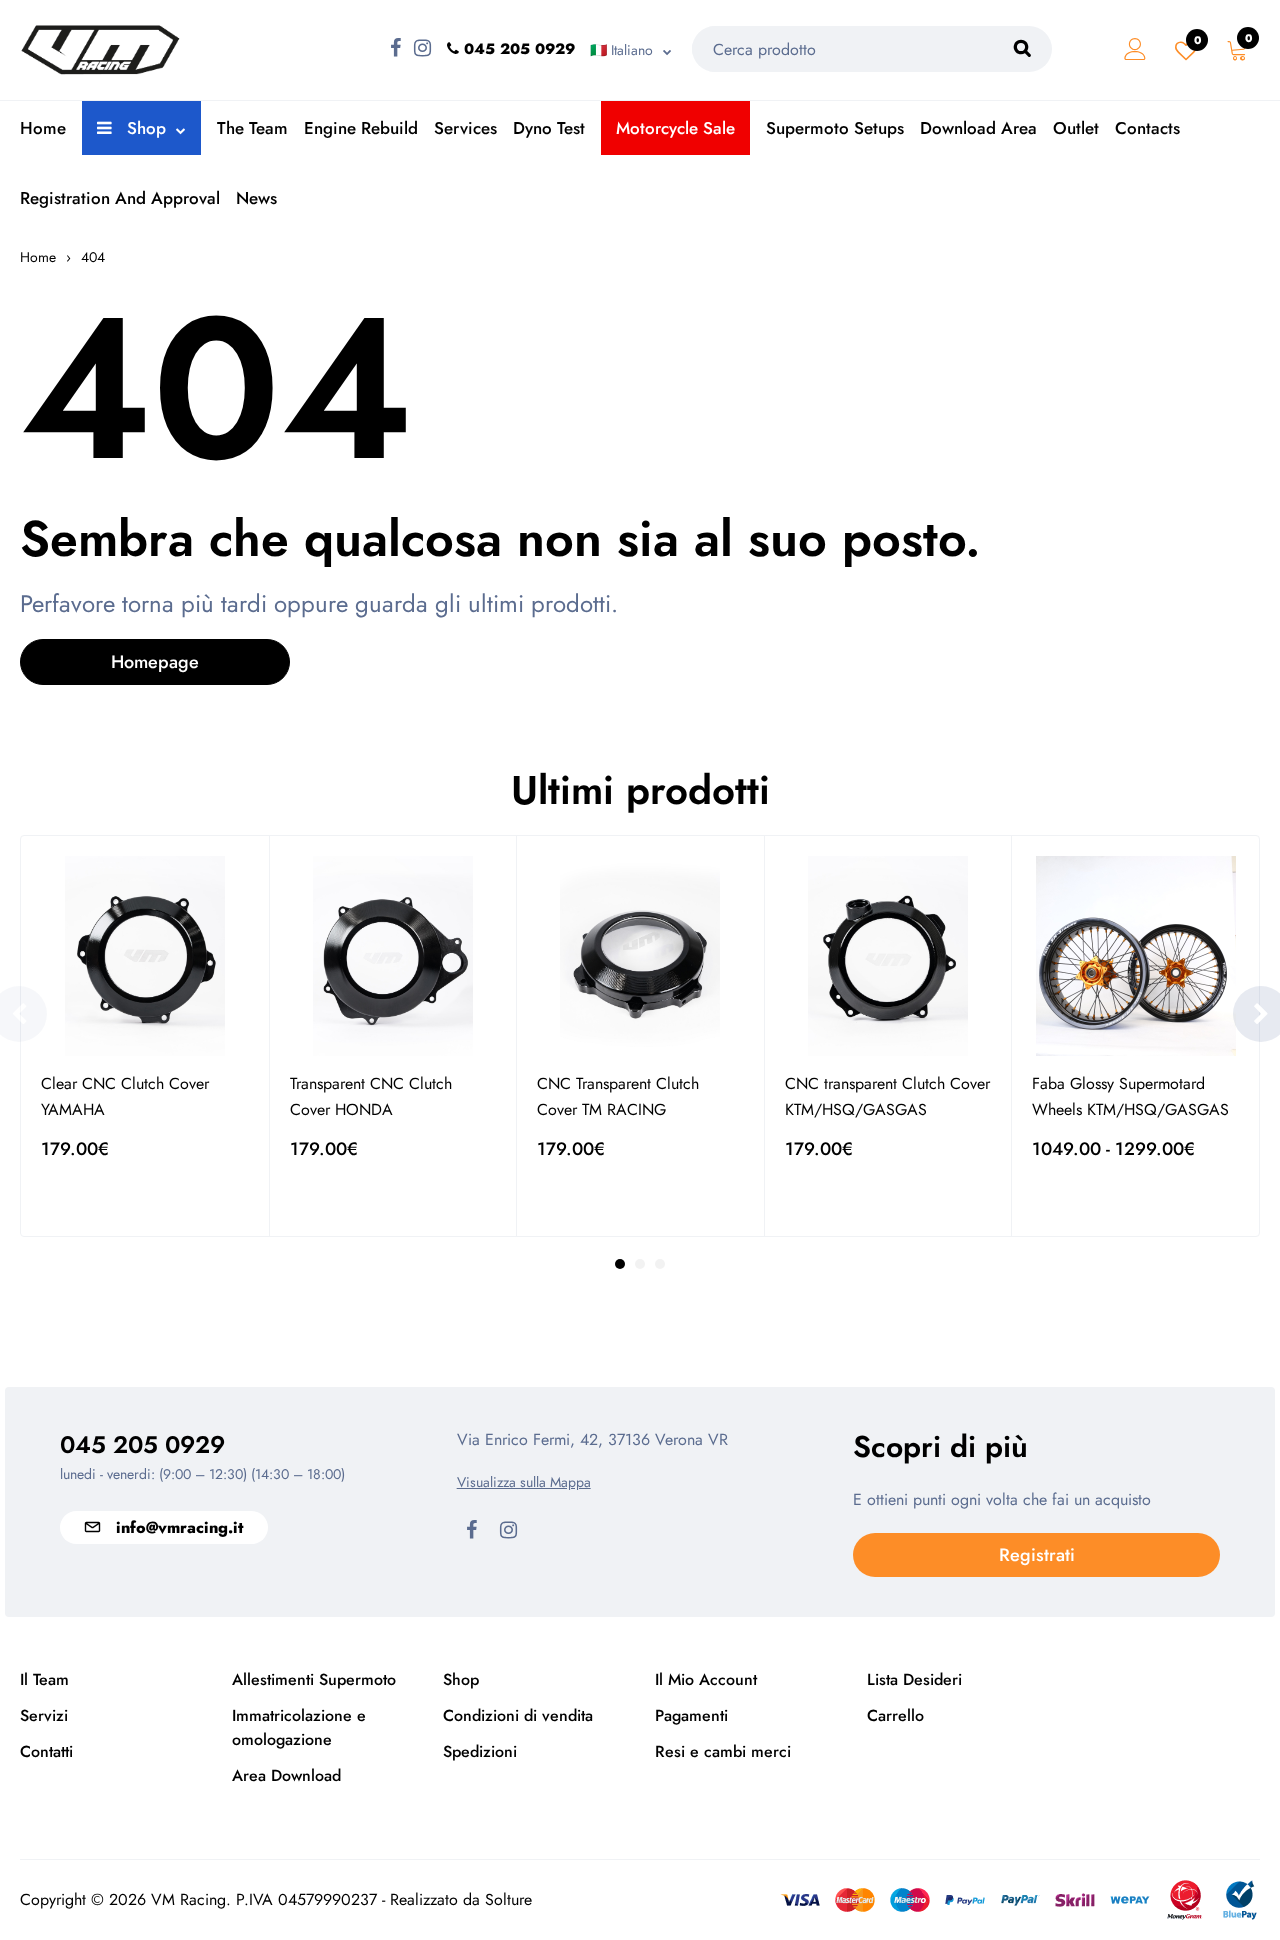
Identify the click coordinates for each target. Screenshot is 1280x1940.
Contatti (46, 1751)
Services (465, 128)
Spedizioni (480, 1751)
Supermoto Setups (835, 128)
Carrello (895, 1715)
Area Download (286, 1775)
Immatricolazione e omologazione (299, 1727)
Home (43, 128)
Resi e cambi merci (723, 1751)
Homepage (155, 662)
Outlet (1076, 128)
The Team (252, 128)
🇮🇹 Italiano (621, 50)
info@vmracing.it (179, 1527)
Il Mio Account (706, 1679)
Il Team (44, 1679)
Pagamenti (691, 1715)
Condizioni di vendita (518, 1715)
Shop (144, 128)
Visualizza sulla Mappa (524, 1482)
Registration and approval (120, 198)
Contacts (1147, 128)
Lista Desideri (914, 1679)
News (256, 198)
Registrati (1037, 1555)
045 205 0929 (142, 1444)
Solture (508, 1899)
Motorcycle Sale (675, 128)
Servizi (44, 1715)
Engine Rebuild (361, 128)
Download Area (978, 128)
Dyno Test (549, 128)
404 (93, 257)
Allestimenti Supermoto (314, 1679)
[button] (620, 1264)
